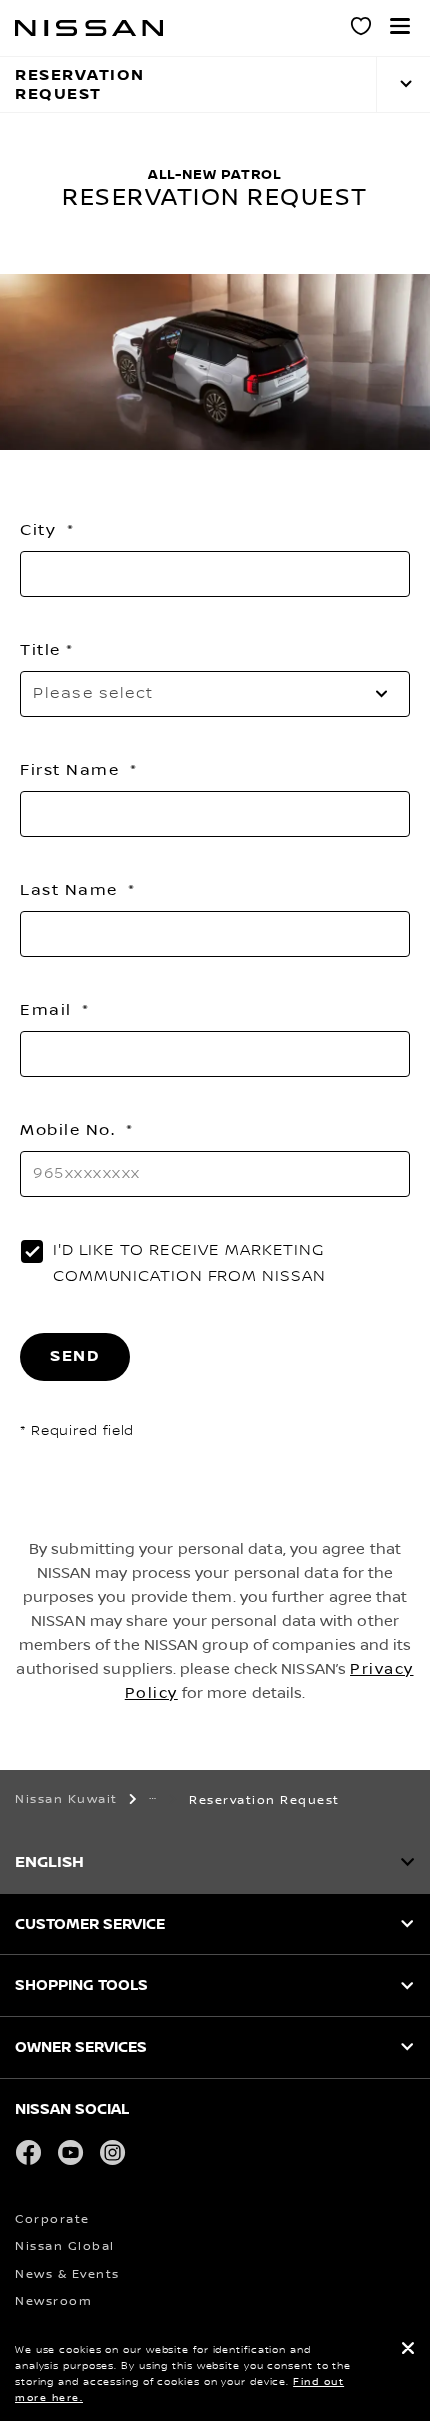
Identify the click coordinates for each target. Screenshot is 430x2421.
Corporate (52, 2219)
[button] (400, 26)
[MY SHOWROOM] (362, 29)
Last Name (71, 890)
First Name (72, 770)
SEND (75, 1356)
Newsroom (53, 2301)
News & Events (67, 2274)
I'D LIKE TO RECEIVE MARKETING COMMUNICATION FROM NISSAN (189, 1263)
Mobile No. (70, 1130)
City (41, 530)
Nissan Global (65, 2246)
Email (48, 1010)
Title (40, 650)
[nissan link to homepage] (89, 28)
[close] (408, 2350)
